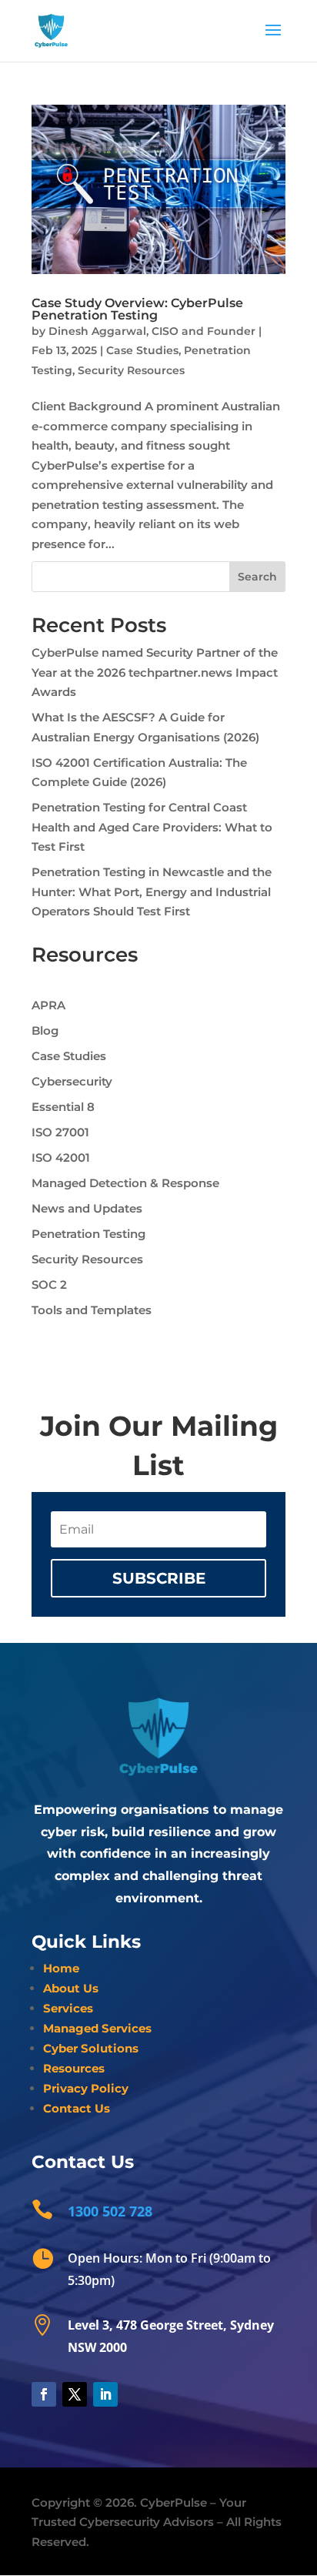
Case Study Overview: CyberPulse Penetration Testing (137, 309)
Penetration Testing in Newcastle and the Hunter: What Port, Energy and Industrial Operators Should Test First (152, 892)
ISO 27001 (60, 1132)
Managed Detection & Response (125, 1183)
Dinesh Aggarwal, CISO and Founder (152, 331)
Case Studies (142, 350)
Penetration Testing (88, 1234)
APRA (48, 1005)
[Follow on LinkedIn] (105, 2394)
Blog (45, 1030)
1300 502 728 (110, 2211)
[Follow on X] (75, 2394)
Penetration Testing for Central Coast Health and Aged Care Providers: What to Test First (152, 827)
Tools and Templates (92, 1310)
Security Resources (131, 370)
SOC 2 (49, 1285)
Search (257, 577)
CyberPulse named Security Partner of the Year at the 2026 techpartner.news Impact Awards (155, 672)
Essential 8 (63, 1107)
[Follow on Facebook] (44, 2394)
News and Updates (87, 1208)
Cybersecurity (72, 1081)
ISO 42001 (61, 1158)
